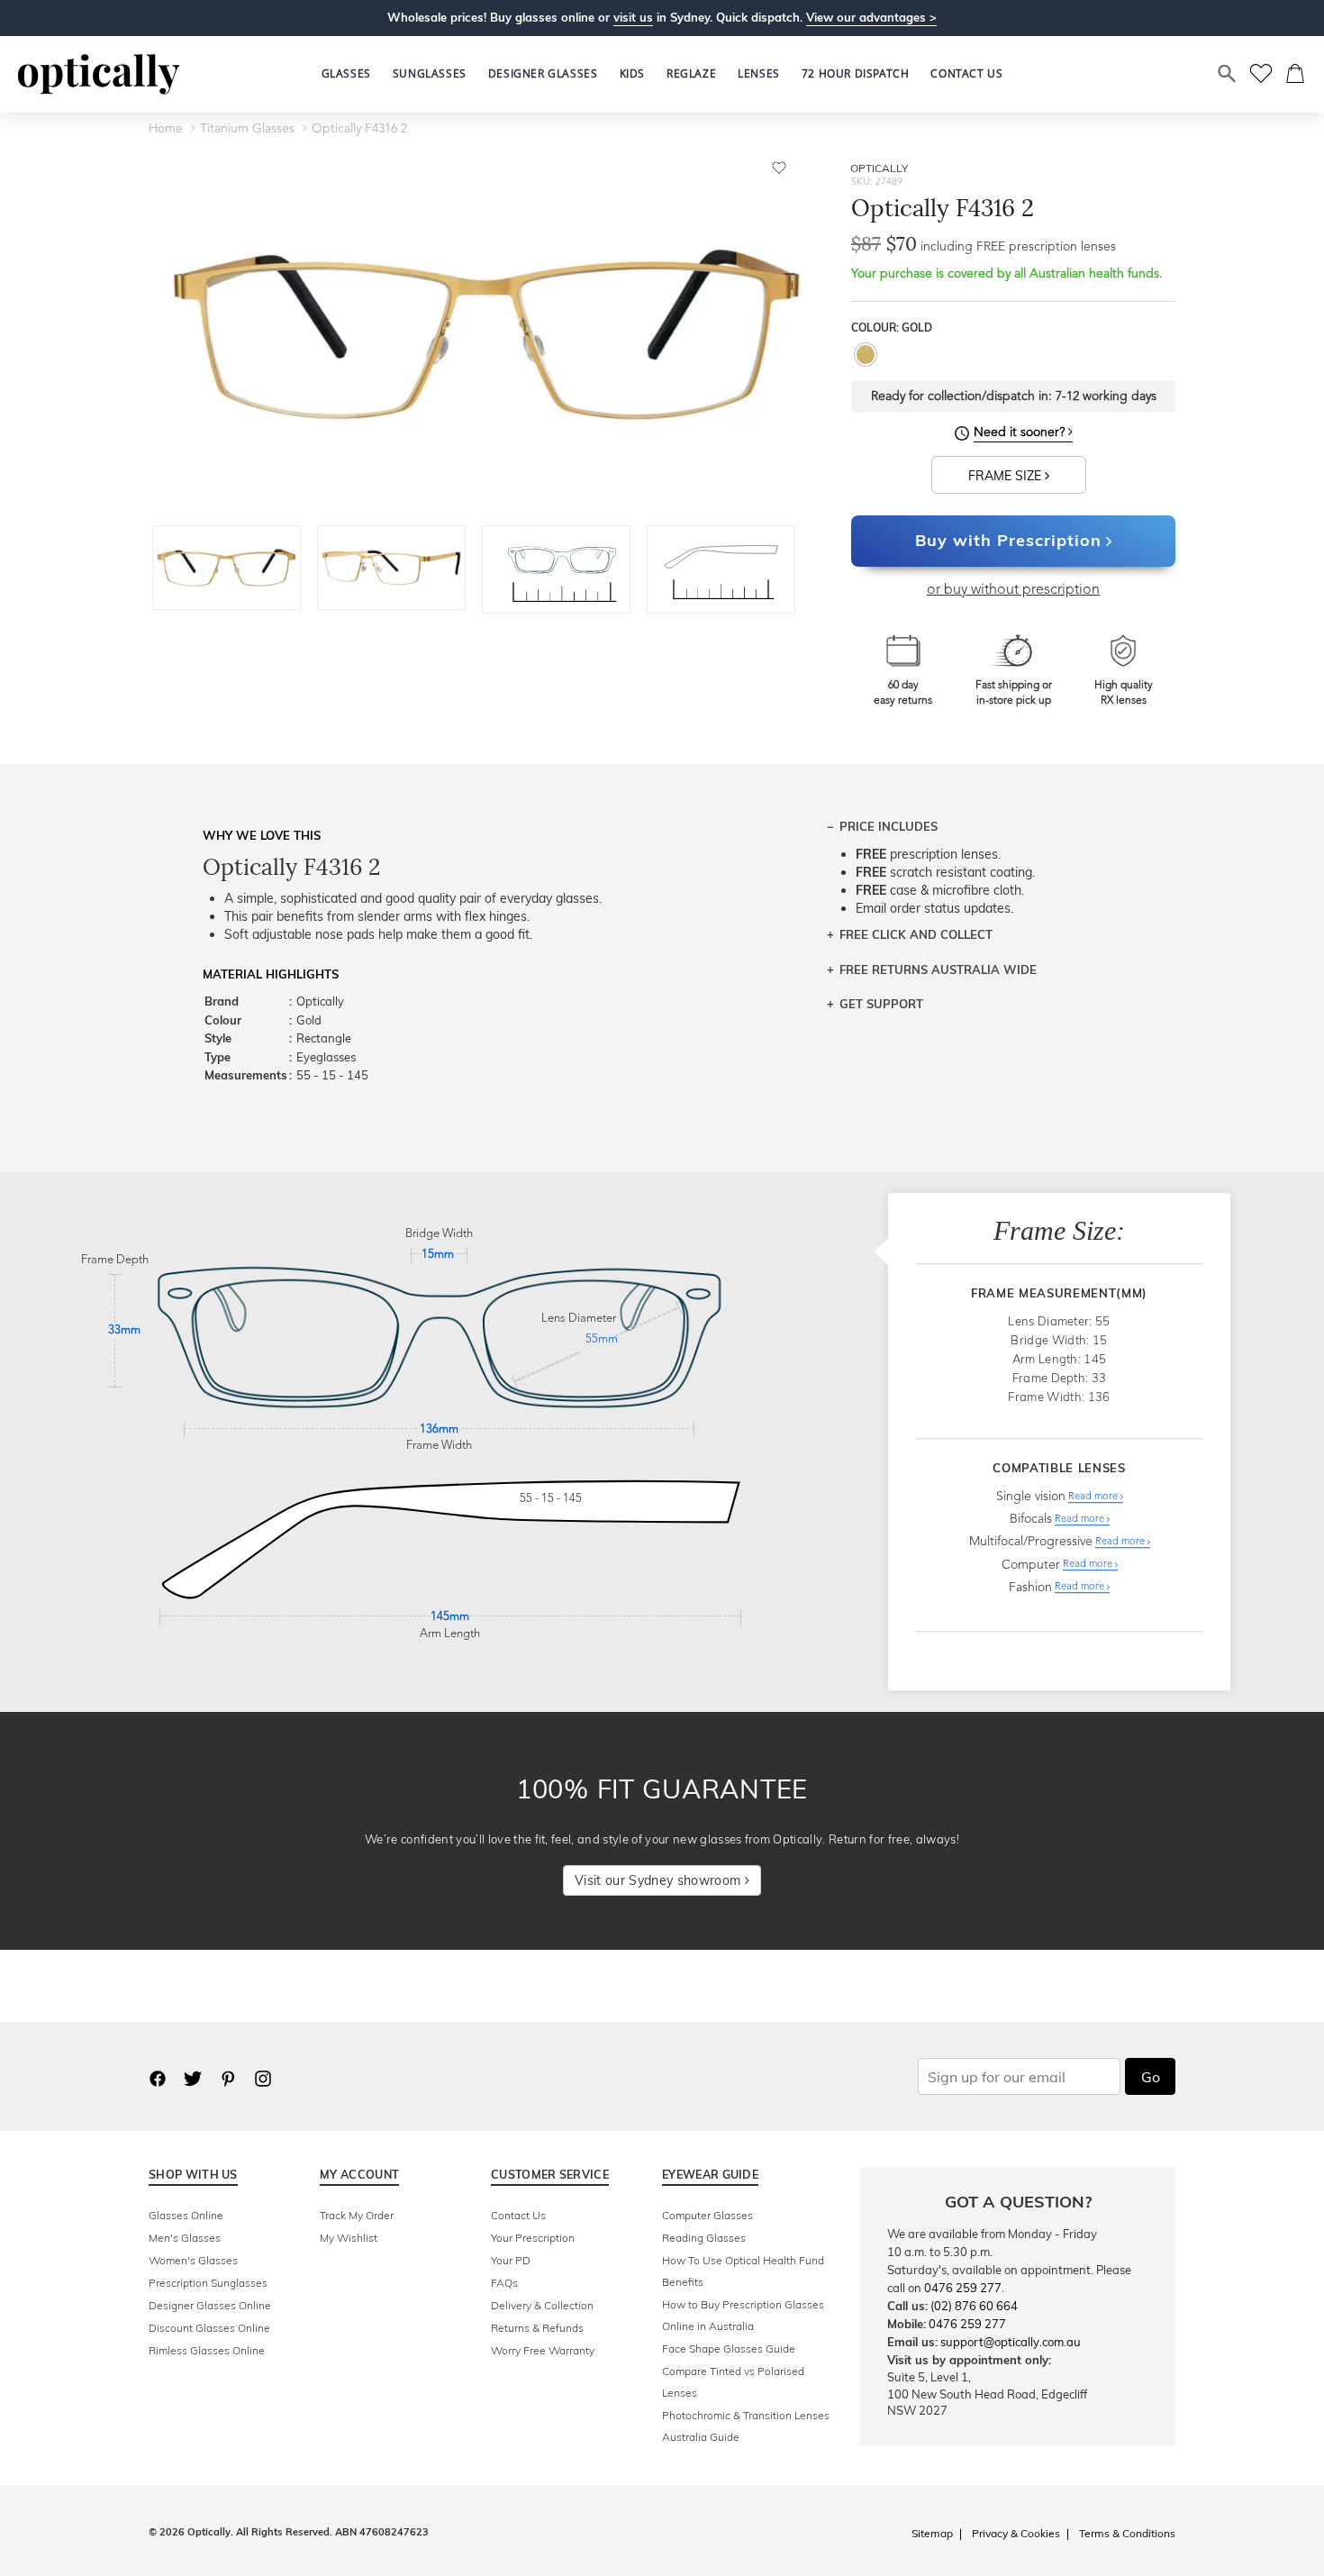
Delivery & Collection (542, 2305)
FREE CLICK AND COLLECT (916, 934)
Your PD (511, 2260)
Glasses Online (186, 2215)
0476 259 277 (963, 2288)
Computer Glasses (707, 2215)
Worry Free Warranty (543, 2350)
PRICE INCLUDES (889, 826)
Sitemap (932, 2533)
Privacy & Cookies (1016, 2533)
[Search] (1228, 74)
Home (166, 129)
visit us (633, 17)
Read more (1094, 1497)
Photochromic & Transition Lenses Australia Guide (746, 2426)
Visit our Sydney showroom (659, 1880)
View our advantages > (871, 17)
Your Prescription (533, 2238)
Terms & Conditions (1127, 2533)
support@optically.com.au (1011, 2342)
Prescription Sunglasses (208, 2283)
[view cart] (1296, 74)
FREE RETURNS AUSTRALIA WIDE (938, 969)
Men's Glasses (185, 2238)
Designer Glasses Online (210, 2305)
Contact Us (518, 2215)
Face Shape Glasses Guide (729, 2348)
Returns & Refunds (537, 2328)
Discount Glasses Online (209, 2328)
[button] (632, 74)
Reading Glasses (704, 2238)
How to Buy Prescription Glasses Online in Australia (743, 2315)
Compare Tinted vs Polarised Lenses (733, 2382)
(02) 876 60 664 (974, 2306)
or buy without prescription (1013, 590)
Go (1151, 2077)
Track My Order (357, 2215)
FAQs (504, 2283)
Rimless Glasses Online (207, 2350)
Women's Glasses (193, 2260)
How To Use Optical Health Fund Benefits (743, 2271)
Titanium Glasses (247, 129)
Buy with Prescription (1008, 540)
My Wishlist (349, 2238)
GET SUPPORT (881, 1004)
